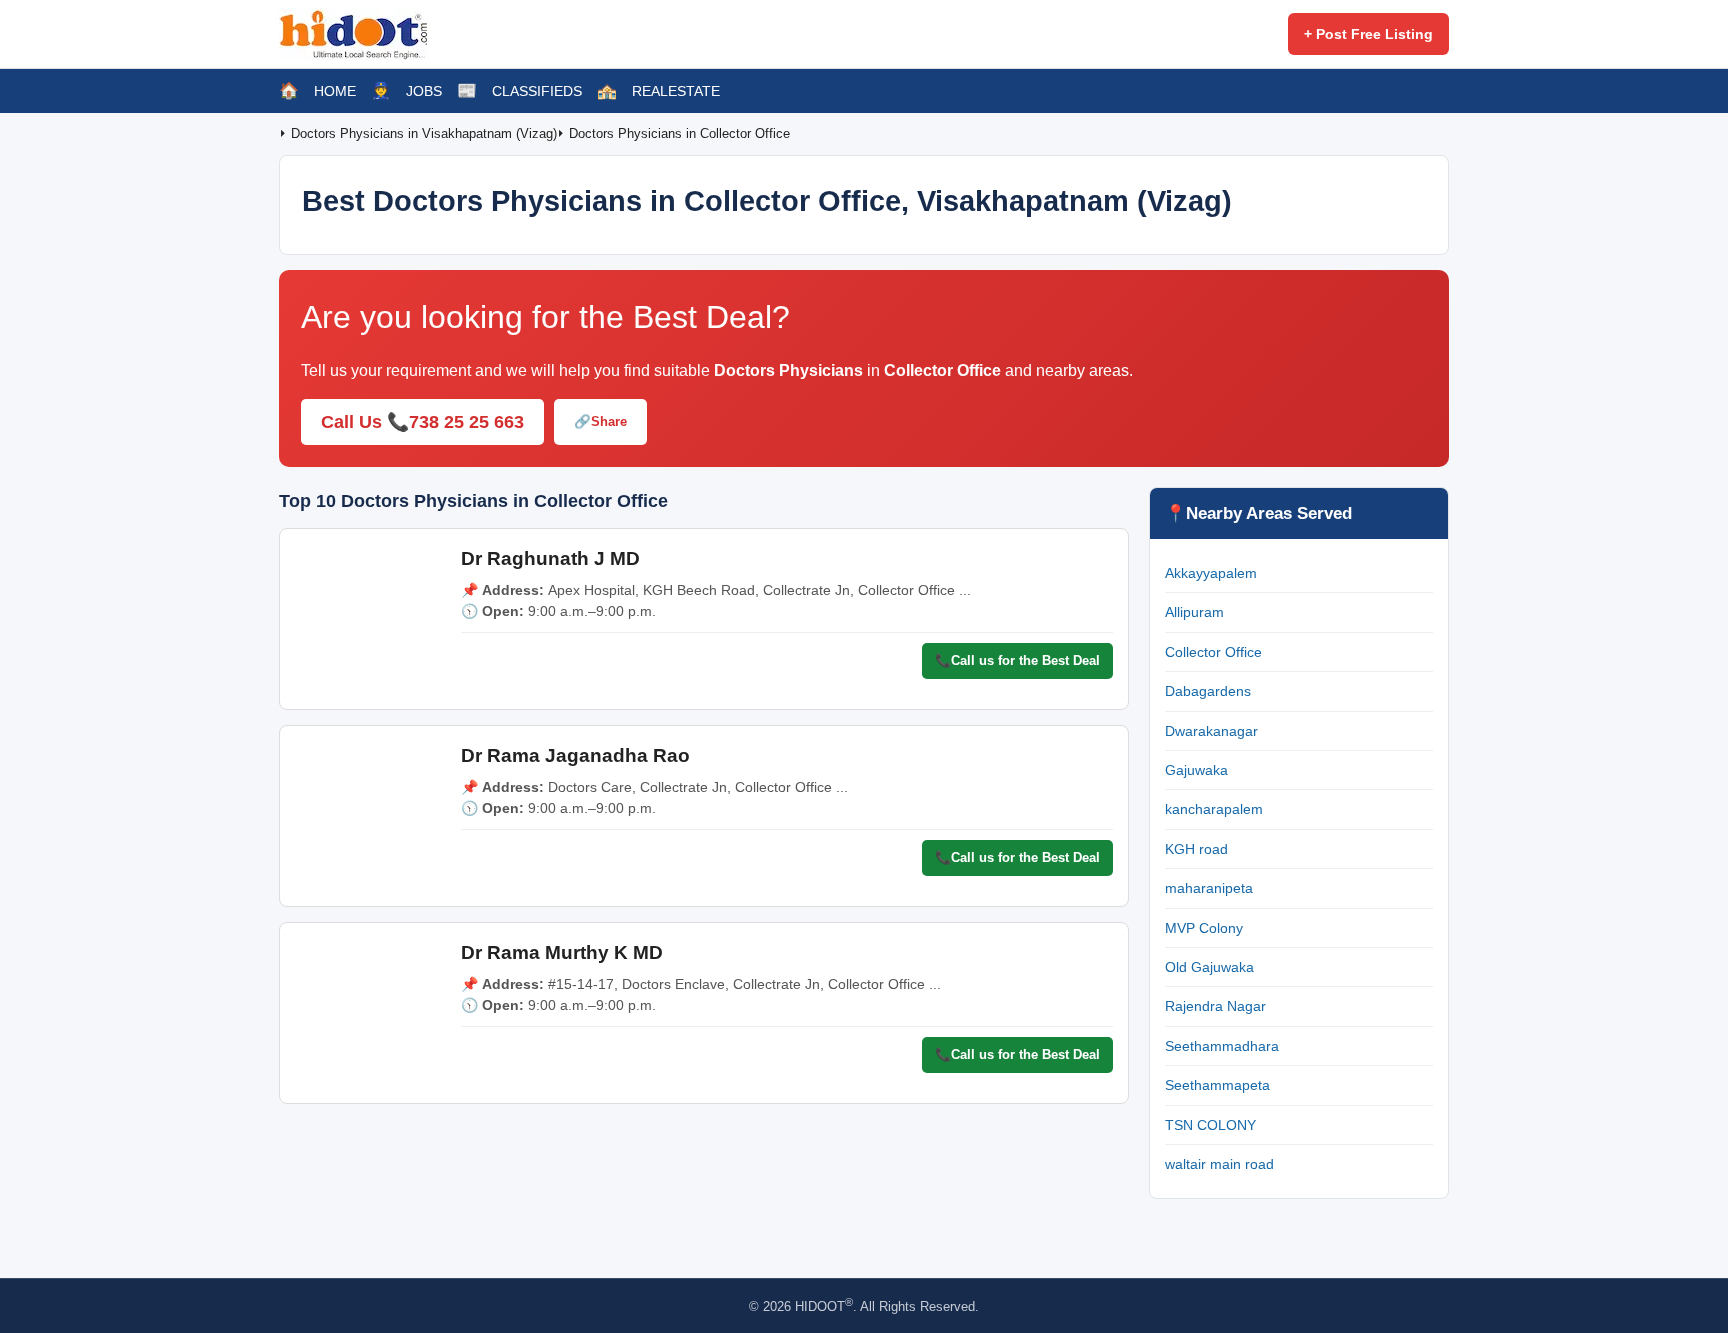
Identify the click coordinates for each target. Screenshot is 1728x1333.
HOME (335, 91)
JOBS (424, 91)
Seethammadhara (1222, 1046)
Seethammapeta (1217, 1085)
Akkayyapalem (1211, 573)
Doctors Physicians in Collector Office (679, 133)
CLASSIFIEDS (537, 91)
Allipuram (1194, 612)
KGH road (1196, 849)
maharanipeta (1209, 888)
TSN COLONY (1210, 1125)
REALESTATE (676, 91)
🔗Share (600, 421)
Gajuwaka (1196, 770)
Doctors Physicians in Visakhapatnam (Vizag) (424, 133)
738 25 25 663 (466, 422)
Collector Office (1213, 652)
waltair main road (1219, 1164)
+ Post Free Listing (1368, 34)
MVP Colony (1204, 928)
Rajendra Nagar (1215, 1006)
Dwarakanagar (1211, 731)
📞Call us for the (1017, 660)
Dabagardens (1208, 691)
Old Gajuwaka (1209, 967)
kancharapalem (1214, 809)
